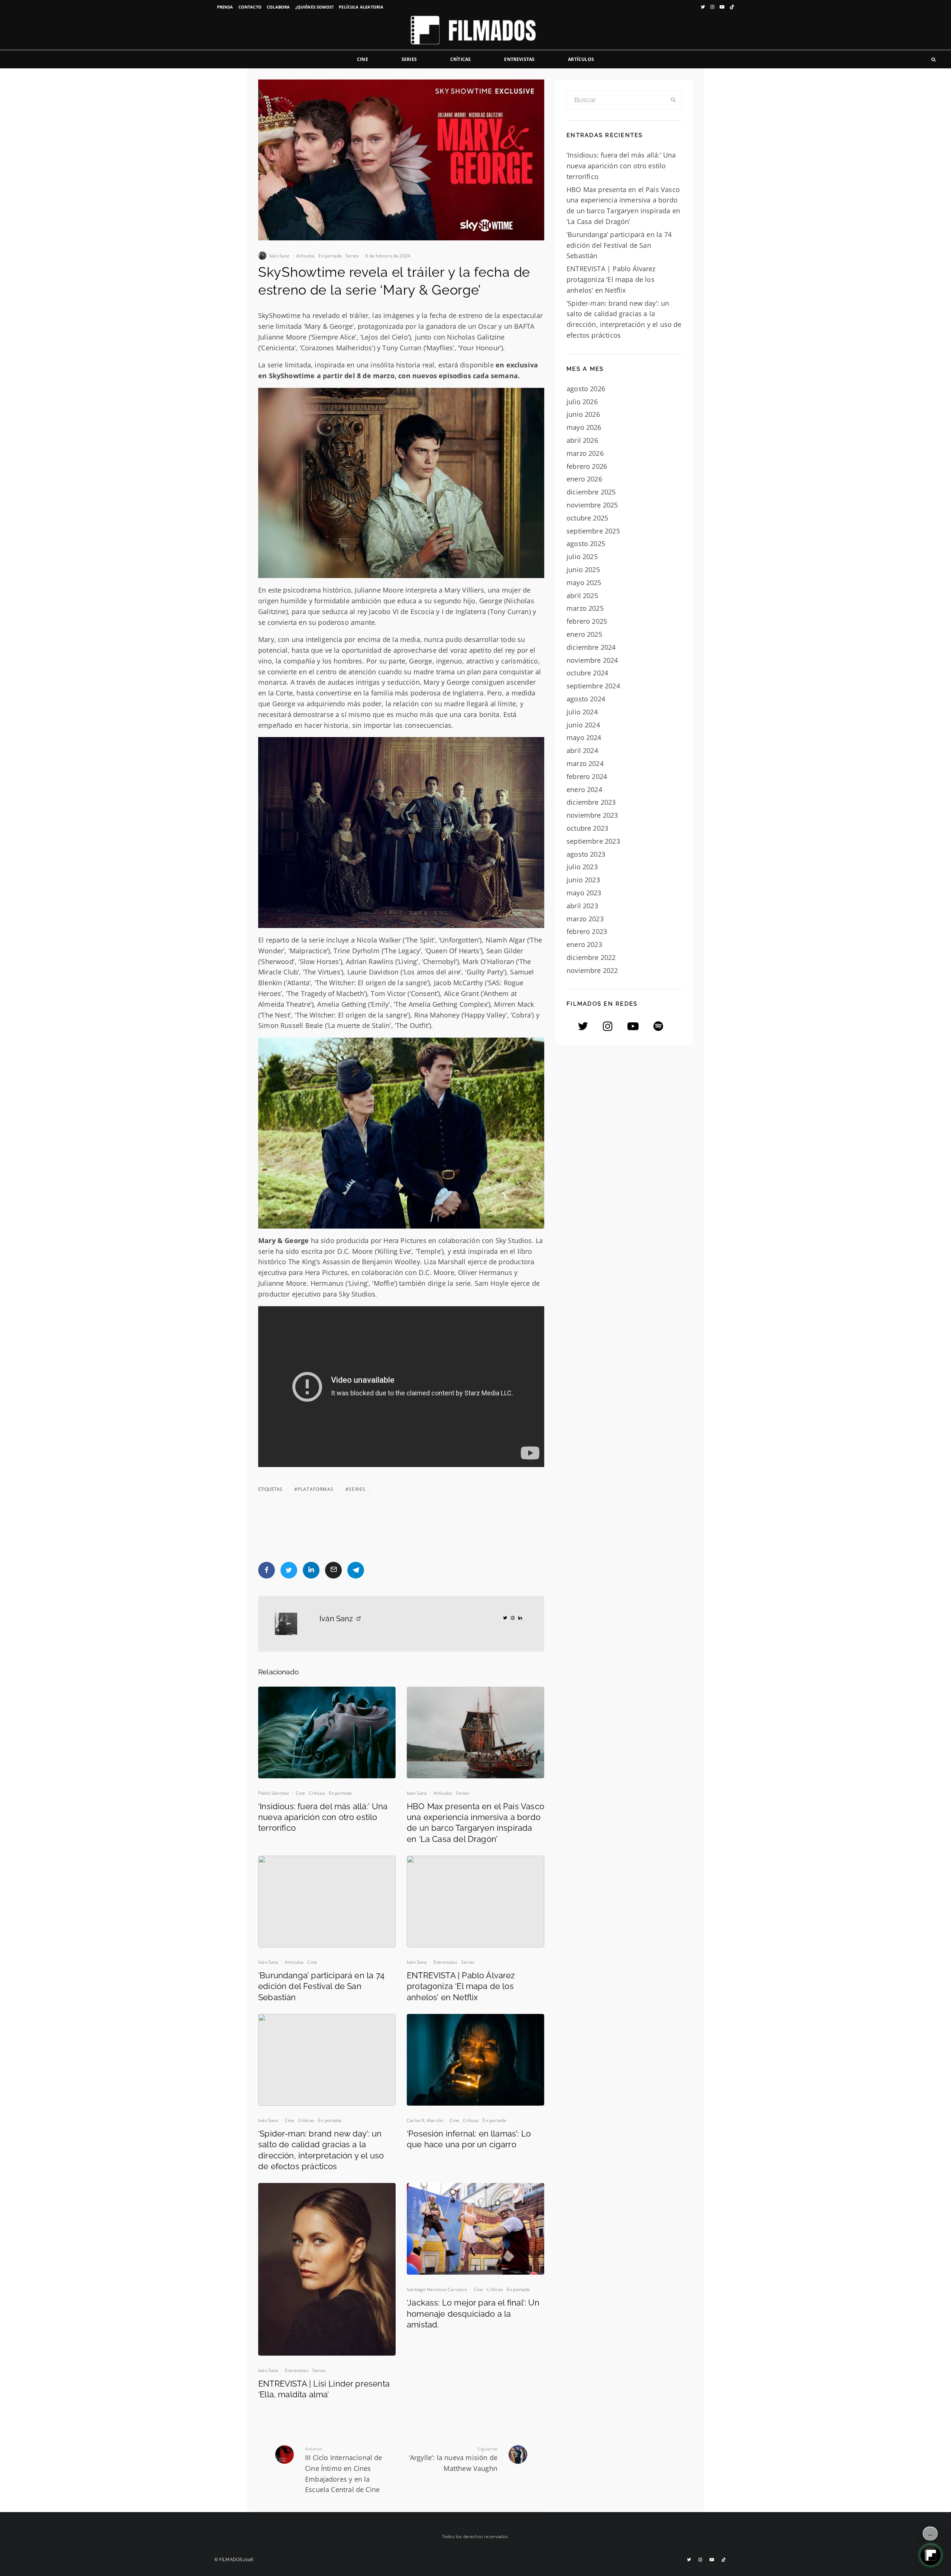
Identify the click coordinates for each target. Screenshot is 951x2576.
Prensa (225, 7)
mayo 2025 (584, 583)
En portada (330, 256)
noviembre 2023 (592, 815)
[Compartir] (267, 1570)
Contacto (250, 7)
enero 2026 (584, 479)
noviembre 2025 (592, 505)
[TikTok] (732, 7)
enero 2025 (584, 634)
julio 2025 (582, 557)
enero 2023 (584, 944)
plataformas (316, 1489)
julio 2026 (582, 402)
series (357, 1489)
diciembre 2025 (591, 492)
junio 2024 (583, 725)
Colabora (278, 7)
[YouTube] (722, 7)
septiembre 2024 (593, 686)
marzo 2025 (585, 608)
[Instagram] (712, 7)
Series (409, 59)
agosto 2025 (586, 544)
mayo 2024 (584, 737)
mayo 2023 (584, 893)
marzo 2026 (585, 453)
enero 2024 (584, 789)
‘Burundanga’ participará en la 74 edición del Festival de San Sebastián (321, 1986)
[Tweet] (289, 1570)
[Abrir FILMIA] (931, 2555)
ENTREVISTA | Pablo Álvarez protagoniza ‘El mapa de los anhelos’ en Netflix (461, 1986)
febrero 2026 (587, 466)
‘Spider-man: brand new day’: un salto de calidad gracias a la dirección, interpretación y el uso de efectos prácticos (321, 2150)
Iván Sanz (280, 256)
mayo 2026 (584, 427)
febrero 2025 (587, 621)
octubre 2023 (587, 828)
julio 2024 (582, 712)
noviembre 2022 (592, 970)
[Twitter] (703, 7)
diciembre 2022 (591, 957)
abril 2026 (582, 440)
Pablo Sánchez (274, 1793)
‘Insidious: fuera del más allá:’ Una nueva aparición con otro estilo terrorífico (323, 1817)
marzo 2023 (585, 919)
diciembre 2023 (591, 802)
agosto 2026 (586, 389)
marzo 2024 (585, 763)
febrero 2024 (587, 776)
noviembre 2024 (592, 660)
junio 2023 (583, 880)
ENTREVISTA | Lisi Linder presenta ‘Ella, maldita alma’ (324, 2389)
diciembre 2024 (591, 647)
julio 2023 (582, 867)
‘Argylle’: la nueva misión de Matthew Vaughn (453, 2459)
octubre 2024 (587, 673)
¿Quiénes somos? (315, 7)
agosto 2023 (586, 854)
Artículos (581, 59)
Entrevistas (519, 59)
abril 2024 (582, 750)
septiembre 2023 (593, 841)
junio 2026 (583, 414)
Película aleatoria (361, 7)
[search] (674, 100)
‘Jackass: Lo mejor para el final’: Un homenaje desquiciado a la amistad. (473, 2314)
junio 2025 (583, 570)
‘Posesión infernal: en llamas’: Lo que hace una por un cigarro (469, 2139)
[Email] (333, 1570)
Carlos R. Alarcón (425, 2120)
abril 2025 (582, 596)
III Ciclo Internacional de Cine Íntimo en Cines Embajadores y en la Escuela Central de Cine (344, 2470)
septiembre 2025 (593, 531)
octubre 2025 (587, 518)
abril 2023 (582, 906)
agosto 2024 (586, 699)
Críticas (460, 59)
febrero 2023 (587, 931)
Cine (363, 59)
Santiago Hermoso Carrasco (437, 2289)
